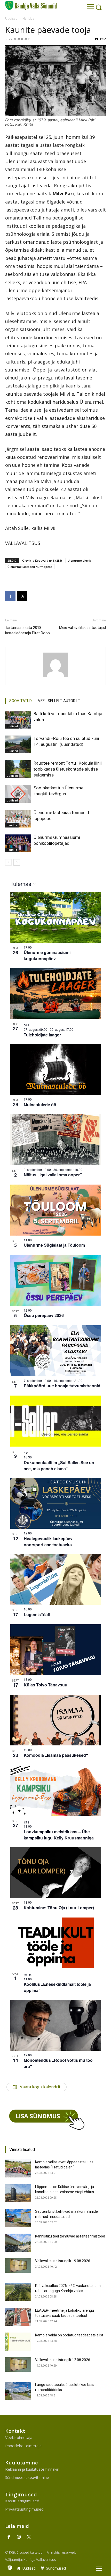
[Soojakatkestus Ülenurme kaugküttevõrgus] (18, 794)
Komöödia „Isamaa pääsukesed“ (56, 1755)
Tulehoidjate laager (42, 1035)
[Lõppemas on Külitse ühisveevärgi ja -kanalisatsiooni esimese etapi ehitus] (18, 2193)
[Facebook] (10, 596)
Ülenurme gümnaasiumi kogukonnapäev (47, 955)
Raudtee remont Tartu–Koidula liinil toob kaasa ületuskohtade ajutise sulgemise (68, 769)
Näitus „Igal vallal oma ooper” (53, 1175)
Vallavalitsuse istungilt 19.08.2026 (63, 2261)
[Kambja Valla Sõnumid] (31, 6)
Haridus (28, 18)
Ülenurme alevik (79, 560)
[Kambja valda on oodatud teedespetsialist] (18, 2342)
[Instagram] (19, 2537)
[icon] (10, 2567)
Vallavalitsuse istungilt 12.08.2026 (63, 2360)
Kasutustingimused (22, 2501)
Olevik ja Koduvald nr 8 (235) (42, 560)
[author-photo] (55, 665)
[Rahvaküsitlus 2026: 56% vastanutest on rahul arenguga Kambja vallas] (18, 2292)
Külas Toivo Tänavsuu (46, 1685)
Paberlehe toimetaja (23, 2446)
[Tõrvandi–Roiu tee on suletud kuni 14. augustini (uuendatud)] (18, 744)
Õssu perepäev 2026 (44, 1315)
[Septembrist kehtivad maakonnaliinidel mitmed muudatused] (18, 2218)
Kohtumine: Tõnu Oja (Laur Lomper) (59, 1908)
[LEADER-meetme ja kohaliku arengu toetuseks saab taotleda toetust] (18, 2317)
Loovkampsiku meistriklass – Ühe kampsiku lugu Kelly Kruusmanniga (59, 1835)
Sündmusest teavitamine (27, 2477)
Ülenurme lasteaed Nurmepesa (30, 567)
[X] (22, 596)
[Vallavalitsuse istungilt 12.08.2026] (18, 2364)
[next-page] (17, 862)
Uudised (11, 18)
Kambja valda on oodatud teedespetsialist (69, 2335)
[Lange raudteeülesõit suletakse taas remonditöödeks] (18, 2391)
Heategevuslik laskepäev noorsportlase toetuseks (48, 1542)
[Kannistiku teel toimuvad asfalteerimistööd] (18, 2243)
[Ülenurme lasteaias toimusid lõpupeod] (18, 819)
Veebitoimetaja (19, 2437)
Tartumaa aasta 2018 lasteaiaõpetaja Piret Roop (27, 630)
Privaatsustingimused (24, 2509)
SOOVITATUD (21, 701)
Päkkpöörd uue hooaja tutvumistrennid (62, 1386)
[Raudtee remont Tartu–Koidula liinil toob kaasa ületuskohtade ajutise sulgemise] (18, 769)
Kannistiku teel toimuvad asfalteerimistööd (70, 2236)
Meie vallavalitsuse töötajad (82, 628)
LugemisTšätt (37, 1614)
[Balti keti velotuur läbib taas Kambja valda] (18, 720)
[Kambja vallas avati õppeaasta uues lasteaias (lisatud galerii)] (18, 2168)
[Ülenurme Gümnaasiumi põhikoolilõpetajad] (18, 843)
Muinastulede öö (40, 1105)
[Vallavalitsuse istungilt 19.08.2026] (18, 2266)
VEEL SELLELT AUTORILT (59, 701)
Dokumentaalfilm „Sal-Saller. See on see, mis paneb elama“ (59, 1466)
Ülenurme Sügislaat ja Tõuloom (54, 1245)
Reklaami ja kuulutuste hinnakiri (32, 2469)
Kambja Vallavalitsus (40, 2560)
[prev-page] (8, 862)
